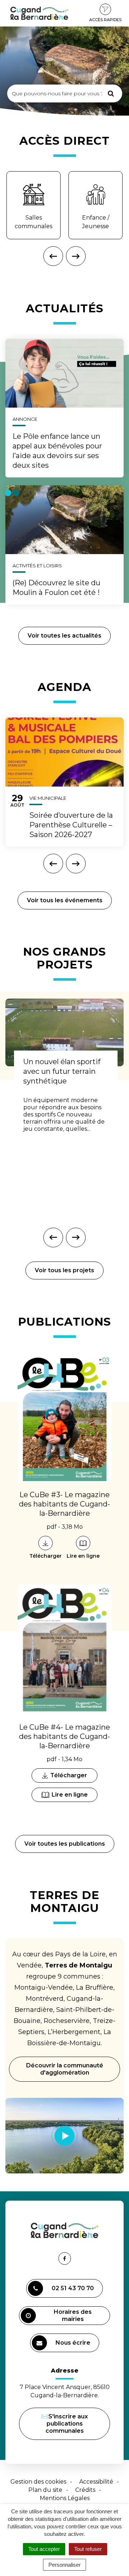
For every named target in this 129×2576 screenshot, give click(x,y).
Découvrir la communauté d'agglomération (65, 2069)
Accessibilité (96, 2482)
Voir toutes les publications (65, 1844)
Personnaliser (64, 2565)
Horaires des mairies (73, 2315)
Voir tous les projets (64, 1270)
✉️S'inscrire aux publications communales (64, 2424)
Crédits (85, 2490)
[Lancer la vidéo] (64, 2136)
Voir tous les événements (65, 900)
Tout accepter (44, 2549)
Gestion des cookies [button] (38, 2482)
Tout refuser (88, 2549)
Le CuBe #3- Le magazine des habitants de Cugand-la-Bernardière (64, 1504)
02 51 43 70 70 (73, 2288)
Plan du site (45, 2490)
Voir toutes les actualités (64, 636)
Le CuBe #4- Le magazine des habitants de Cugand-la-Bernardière (64, 1736)
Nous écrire (74, 2346)
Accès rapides (105, 20)
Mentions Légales (65, 2498)
